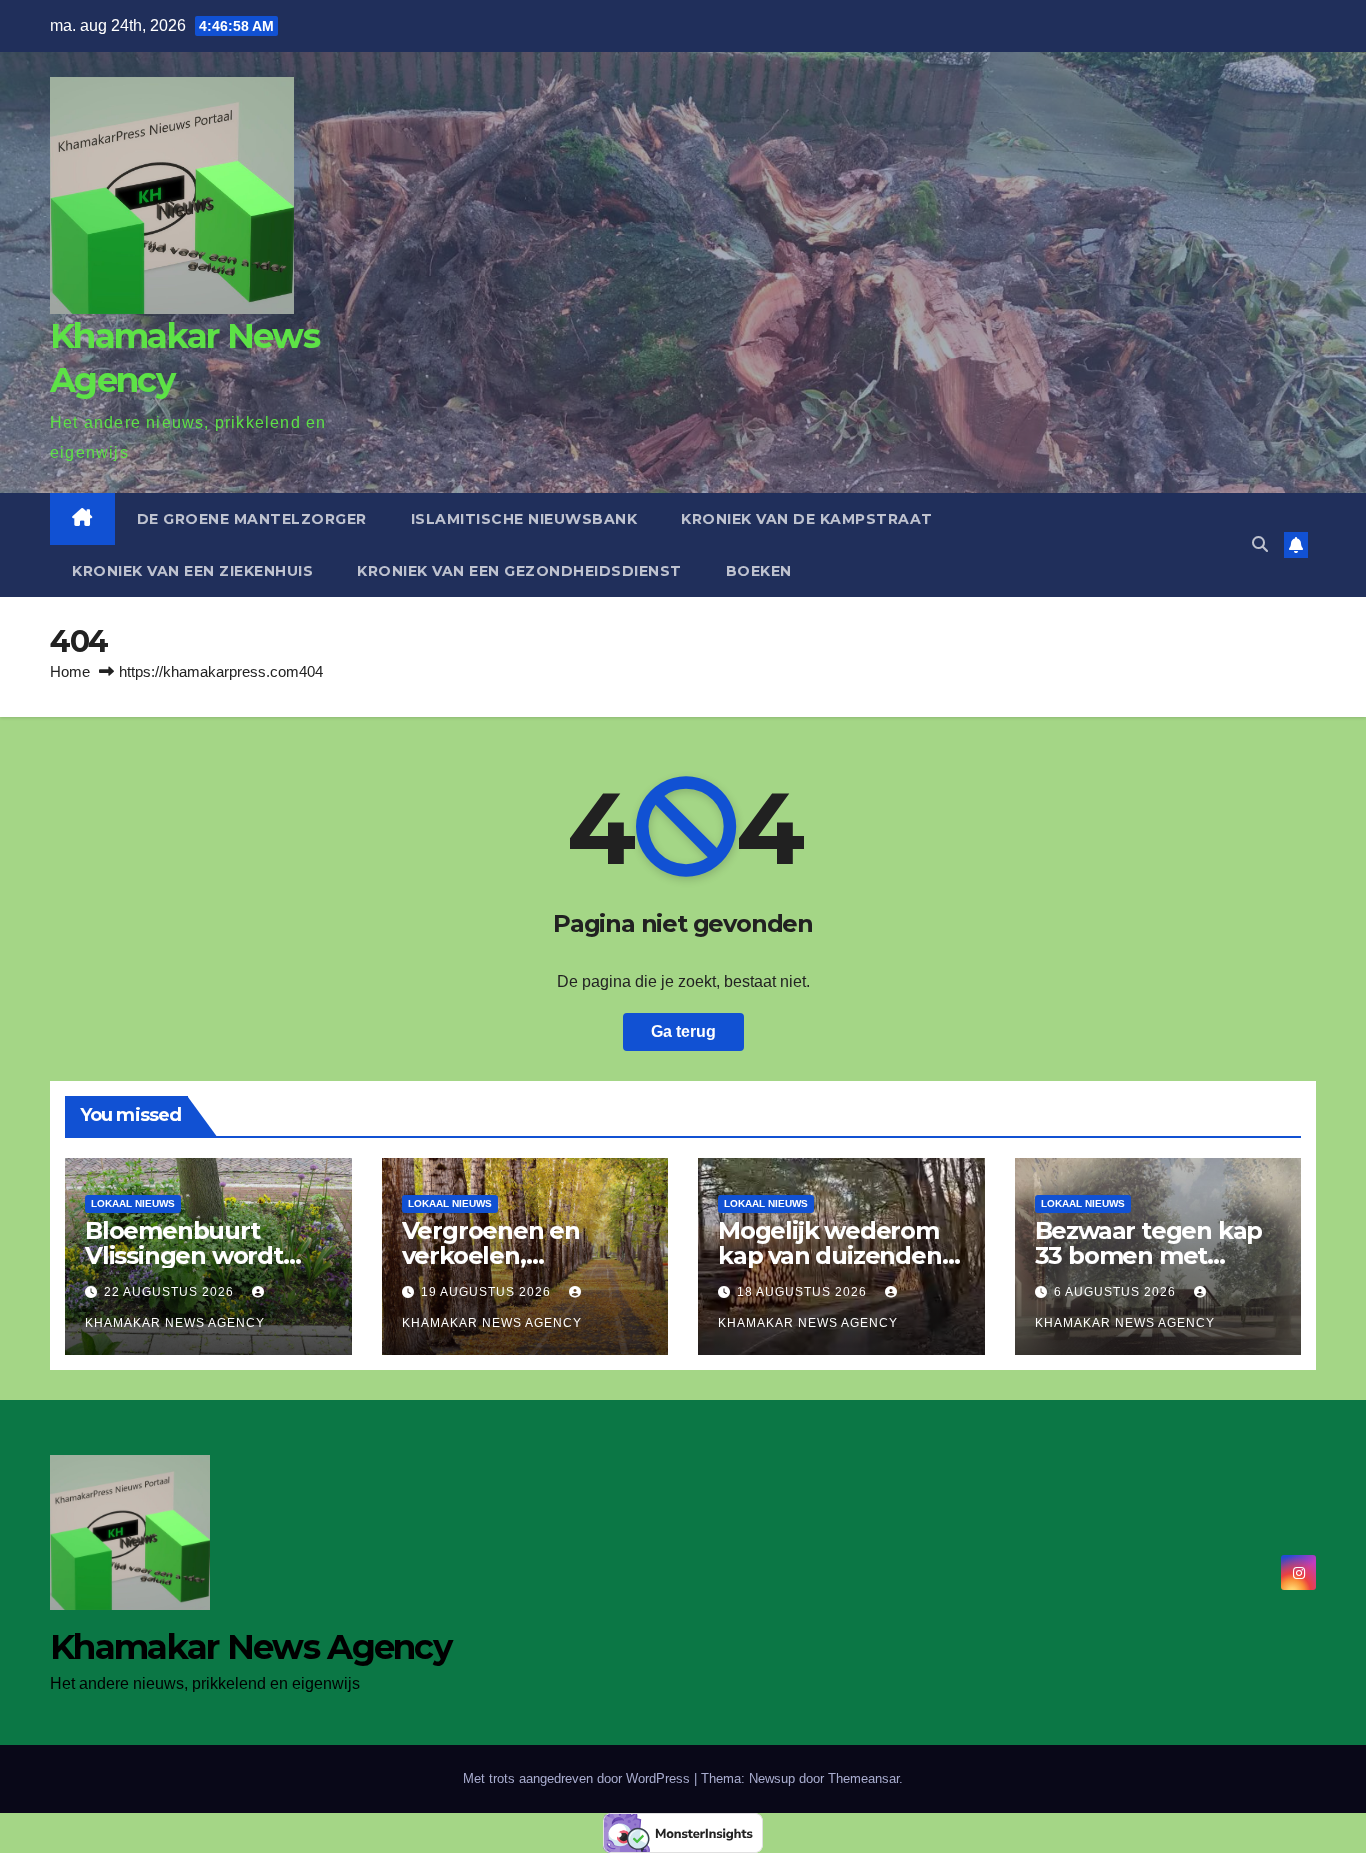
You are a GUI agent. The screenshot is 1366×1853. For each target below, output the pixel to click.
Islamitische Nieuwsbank (524, 519)
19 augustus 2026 (488, 1292)
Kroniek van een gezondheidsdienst (519, 571)
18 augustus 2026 (804, 1292)
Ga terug (683, 1031)
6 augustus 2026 (1117, 1292)
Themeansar (863, 1778)
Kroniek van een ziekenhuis (192, 571)
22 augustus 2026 (171, 1292)
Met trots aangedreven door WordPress (578, 1778)
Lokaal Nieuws (133, 1203)
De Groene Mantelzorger (252, 519)
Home (70, 671)
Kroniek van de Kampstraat (807, 519)
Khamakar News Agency (250, 1647)
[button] (1260, 544)
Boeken (759, 571)
